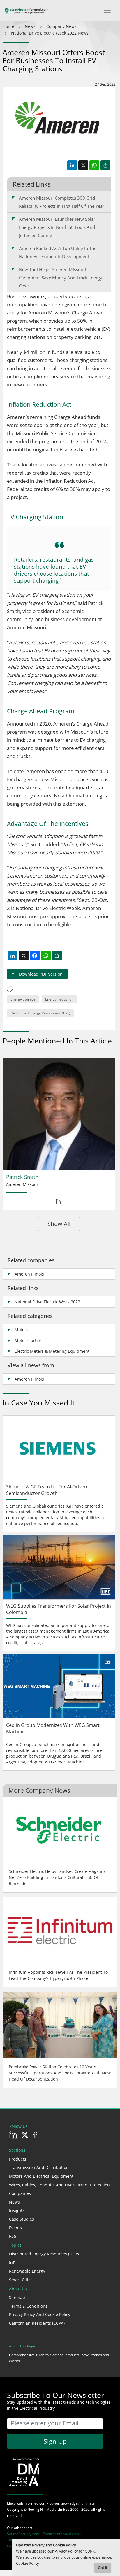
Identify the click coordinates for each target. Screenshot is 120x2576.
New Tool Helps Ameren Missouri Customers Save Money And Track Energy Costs (61, 278)
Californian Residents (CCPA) (37, 2323)
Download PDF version (41, 974)
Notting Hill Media (42, 2509)
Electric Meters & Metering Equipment (52, 1351)
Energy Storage (23, 999)
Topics (15, 2245)
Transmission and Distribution (39, 2167)
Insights (17, 2210)
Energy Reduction (59, 999)
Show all (59, 1224)
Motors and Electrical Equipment (41, 2176)
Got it (103, 2568)
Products (18, 2159)
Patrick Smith (22, 1177)
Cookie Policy (28, 2563)
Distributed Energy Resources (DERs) (40, 1013)
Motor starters (29, 1340)
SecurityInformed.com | (62, 2534)
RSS (13, 2236)
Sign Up (55, 2441)
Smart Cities (21, 2280)
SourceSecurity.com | (25, 2534)
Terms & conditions (28, 2306)
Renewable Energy (27, 2271)
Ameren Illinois (29, 1274)
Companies (20, 2193)
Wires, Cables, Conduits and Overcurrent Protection (59, 2185)
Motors (21, 1330)
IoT (12, 2263)
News (14, 2202)
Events (15, 2228)
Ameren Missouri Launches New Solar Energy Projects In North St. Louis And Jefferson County (57, 227)
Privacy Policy (66, 2551)
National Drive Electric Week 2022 (47, 1302)
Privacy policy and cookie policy (40, 2314)
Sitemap (17, 2297)
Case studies (22, 2219)
